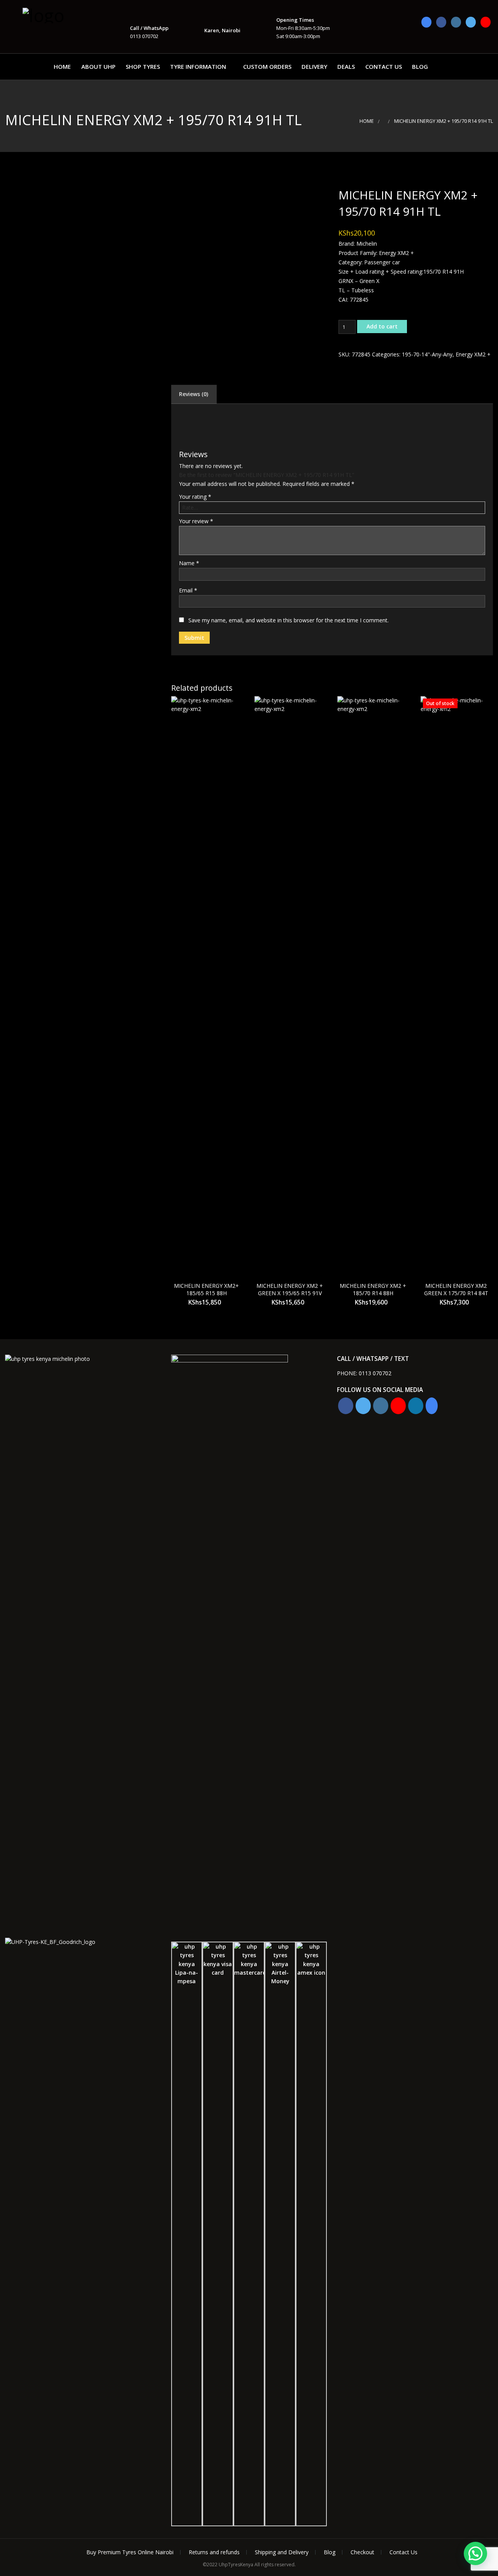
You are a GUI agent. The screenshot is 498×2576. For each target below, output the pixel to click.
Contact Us (384, 66)
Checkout (362, 2552)
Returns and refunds (214, 2552)
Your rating (195, 497)
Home (62, 66)
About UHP (98, 66)
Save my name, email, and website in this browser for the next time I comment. (288, 620)
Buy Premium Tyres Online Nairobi (130, 2552)
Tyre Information (198, 66)
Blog (420, 66)
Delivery (314, 66)
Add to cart (382, 326)
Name (189, 563)
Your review (196, 521)
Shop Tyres (143, 66)
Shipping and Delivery (282, 2552)
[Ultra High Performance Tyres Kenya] (61, 15)
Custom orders (267, 66)
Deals (346, 66)
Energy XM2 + (473, 354)
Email (188, 590)
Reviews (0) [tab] (194, 394)
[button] (475, 2553)
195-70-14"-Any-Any (427, 354)
